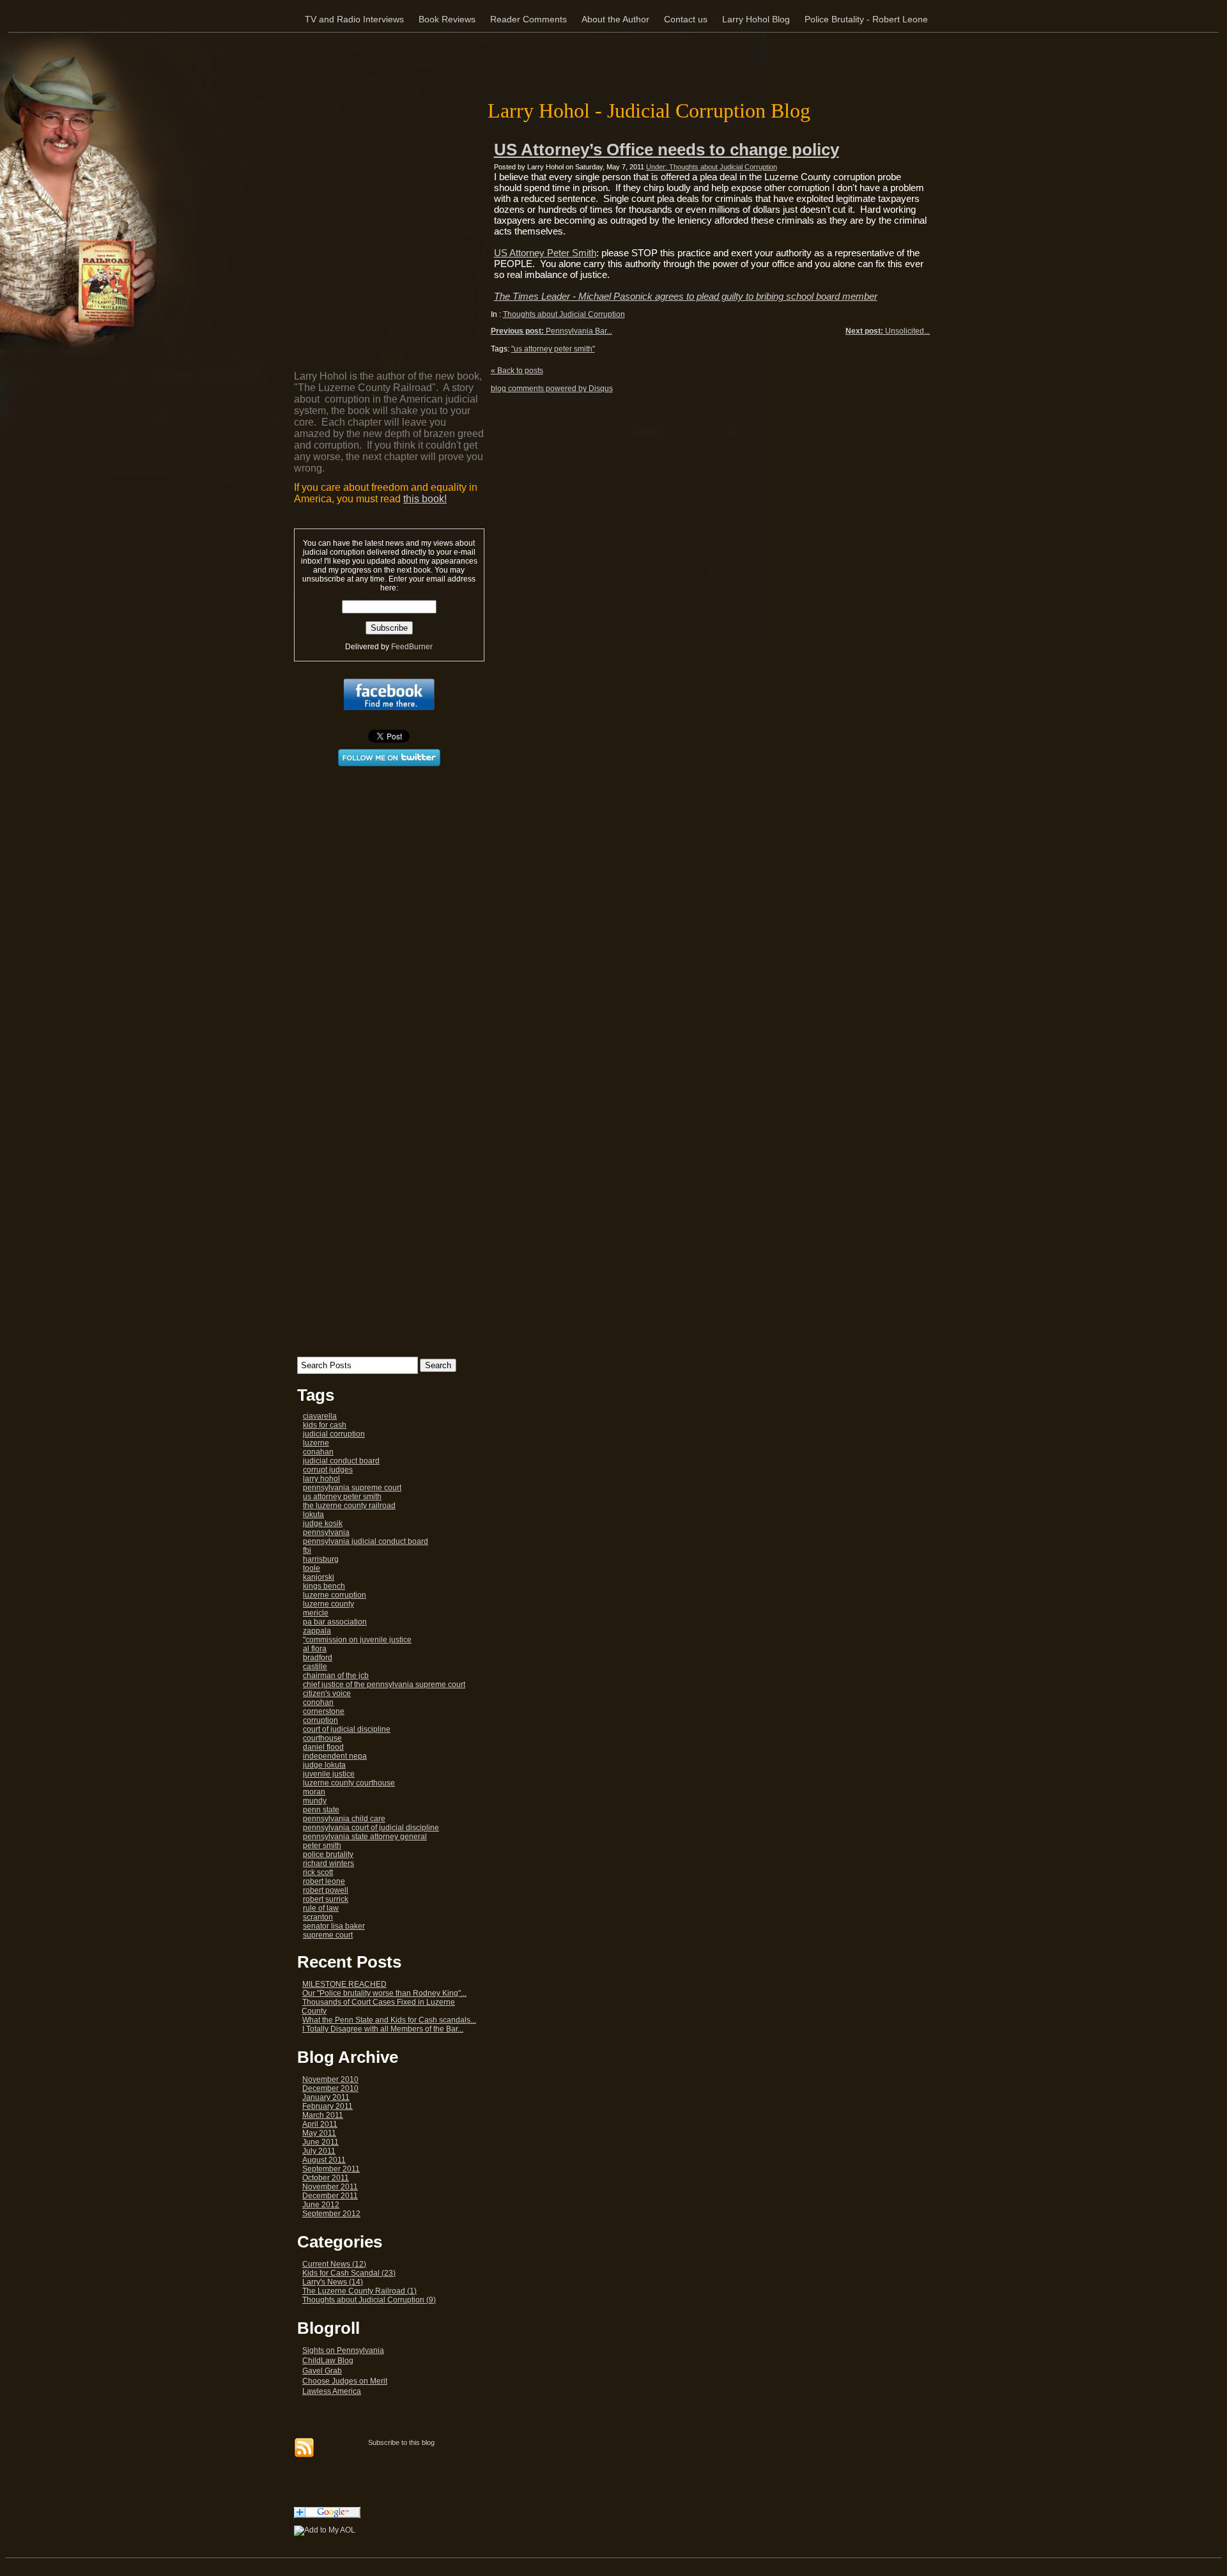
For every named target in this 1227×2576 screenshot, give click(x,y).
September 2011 (331, 2169)
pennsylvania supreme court (352, 1488)
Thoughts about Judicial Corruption (564, 314)
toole (312, 1568)
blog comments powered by (552, 389)
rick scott (318, 1872)
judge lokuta (324, 1765)
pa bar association (335, 1622)
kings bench (324, 1586)
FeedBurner (412, 647)
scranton (318, 1917)
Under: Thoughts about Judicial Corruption (712, 167)
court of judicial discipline (347, 1729)
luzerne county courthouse (349, 1783)
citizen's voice (327, 1693)
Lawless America (332, 2391)
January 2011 (326, 2097)
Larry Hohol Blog (756, 19)
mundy (315, 1801)
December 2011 (330, 2196)
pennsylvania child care (344, 1819)
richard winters (328, 1863)
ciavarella (320, 1416)
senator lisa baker (334, 1926)
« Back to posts (517, 371)
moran (314, 1792)
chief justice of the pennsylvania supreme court (384, 1685)
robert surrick (326, 1899)
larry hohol (321, 1479)
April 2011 (320, 2124)
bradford (318, 1658)
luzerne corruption (335, 1595)
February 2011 (328, 2106)
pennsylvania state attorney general (365, 1837)
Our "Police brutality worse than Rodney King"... (384, 1993)
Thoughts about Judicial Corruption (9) (369, 2300)
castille (315, 1667)
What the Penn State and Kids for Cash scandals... (389, 2020)
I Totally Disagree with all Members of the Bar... (383, 2029)
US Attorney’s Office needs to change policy (667, 150)
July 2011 (319, 2151)
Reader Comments (529, 19)
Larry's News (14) (333, 2282)
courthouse (322, 1738)
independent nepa (335, 1756)
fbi (307, 1550)
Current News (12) (334, 2264)
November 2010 (330, 2079)
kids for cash (325, 1425)
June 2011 (320, 2142)
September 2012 (331, 2214)
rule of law (321, 1908)
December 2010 (330, 2088)
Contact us (686, 19)
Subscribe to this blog (401, 2442)
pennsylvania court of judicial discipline (371, 1828)
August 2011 (324, 2160)
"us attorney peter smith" (553, 349)
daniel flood (323, 1747)
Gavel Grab (322, 2371)
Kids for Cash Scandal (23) (349, 2273)
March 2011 (323, 2115)
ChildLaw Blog (328, 2361)
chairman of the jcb (336, 1676)
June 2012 (321, 2205)
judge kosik (323, 1523)
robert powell (326, 1890)
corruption (320, 1720)
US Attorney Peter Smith (545, 253)
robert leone (324, 1881)
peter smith (322, 1846)
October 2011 (326, 2178)
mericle (316, 1613)
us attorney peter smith (342, 1497)
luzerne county (328, 1604)
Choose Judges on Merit (345, 2381)
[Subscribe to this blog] (304, 2448)
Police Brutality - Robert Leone (866, 19)
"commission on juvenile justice (357, 1640)
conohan (318, 1702)
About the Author (615, 19)
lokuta (313, 1515)
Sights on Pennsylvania (343, 2350)
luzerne (316, 1443)
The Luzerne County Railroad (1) (359, 2291)
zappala (317, 1631)
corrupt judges (328, 1470)
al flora (315, 1649)
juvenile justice (329, 1774)
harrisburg (321, 1559)
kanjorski (319, 1577)
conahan (318, 1452)
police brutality (328, 1855)
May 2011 (319, 2133)
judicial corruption (334, 1434)
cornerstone (324, 1711)
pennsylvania (326, 1532)
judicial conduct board (341, 1461)
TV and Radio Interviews (354, 19)
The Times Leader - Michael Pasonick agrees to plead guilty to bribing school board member (686, 296)
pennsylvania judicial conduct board (366, 1541)
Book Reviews (447, 19)
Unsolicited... (888, 331)
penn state (321, 1810)
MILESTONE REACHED (344, 1984)
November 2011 (330, 2187)
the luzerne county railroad (349, 1506)
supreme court (328, 1935)
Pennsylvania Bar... (552, 331)
